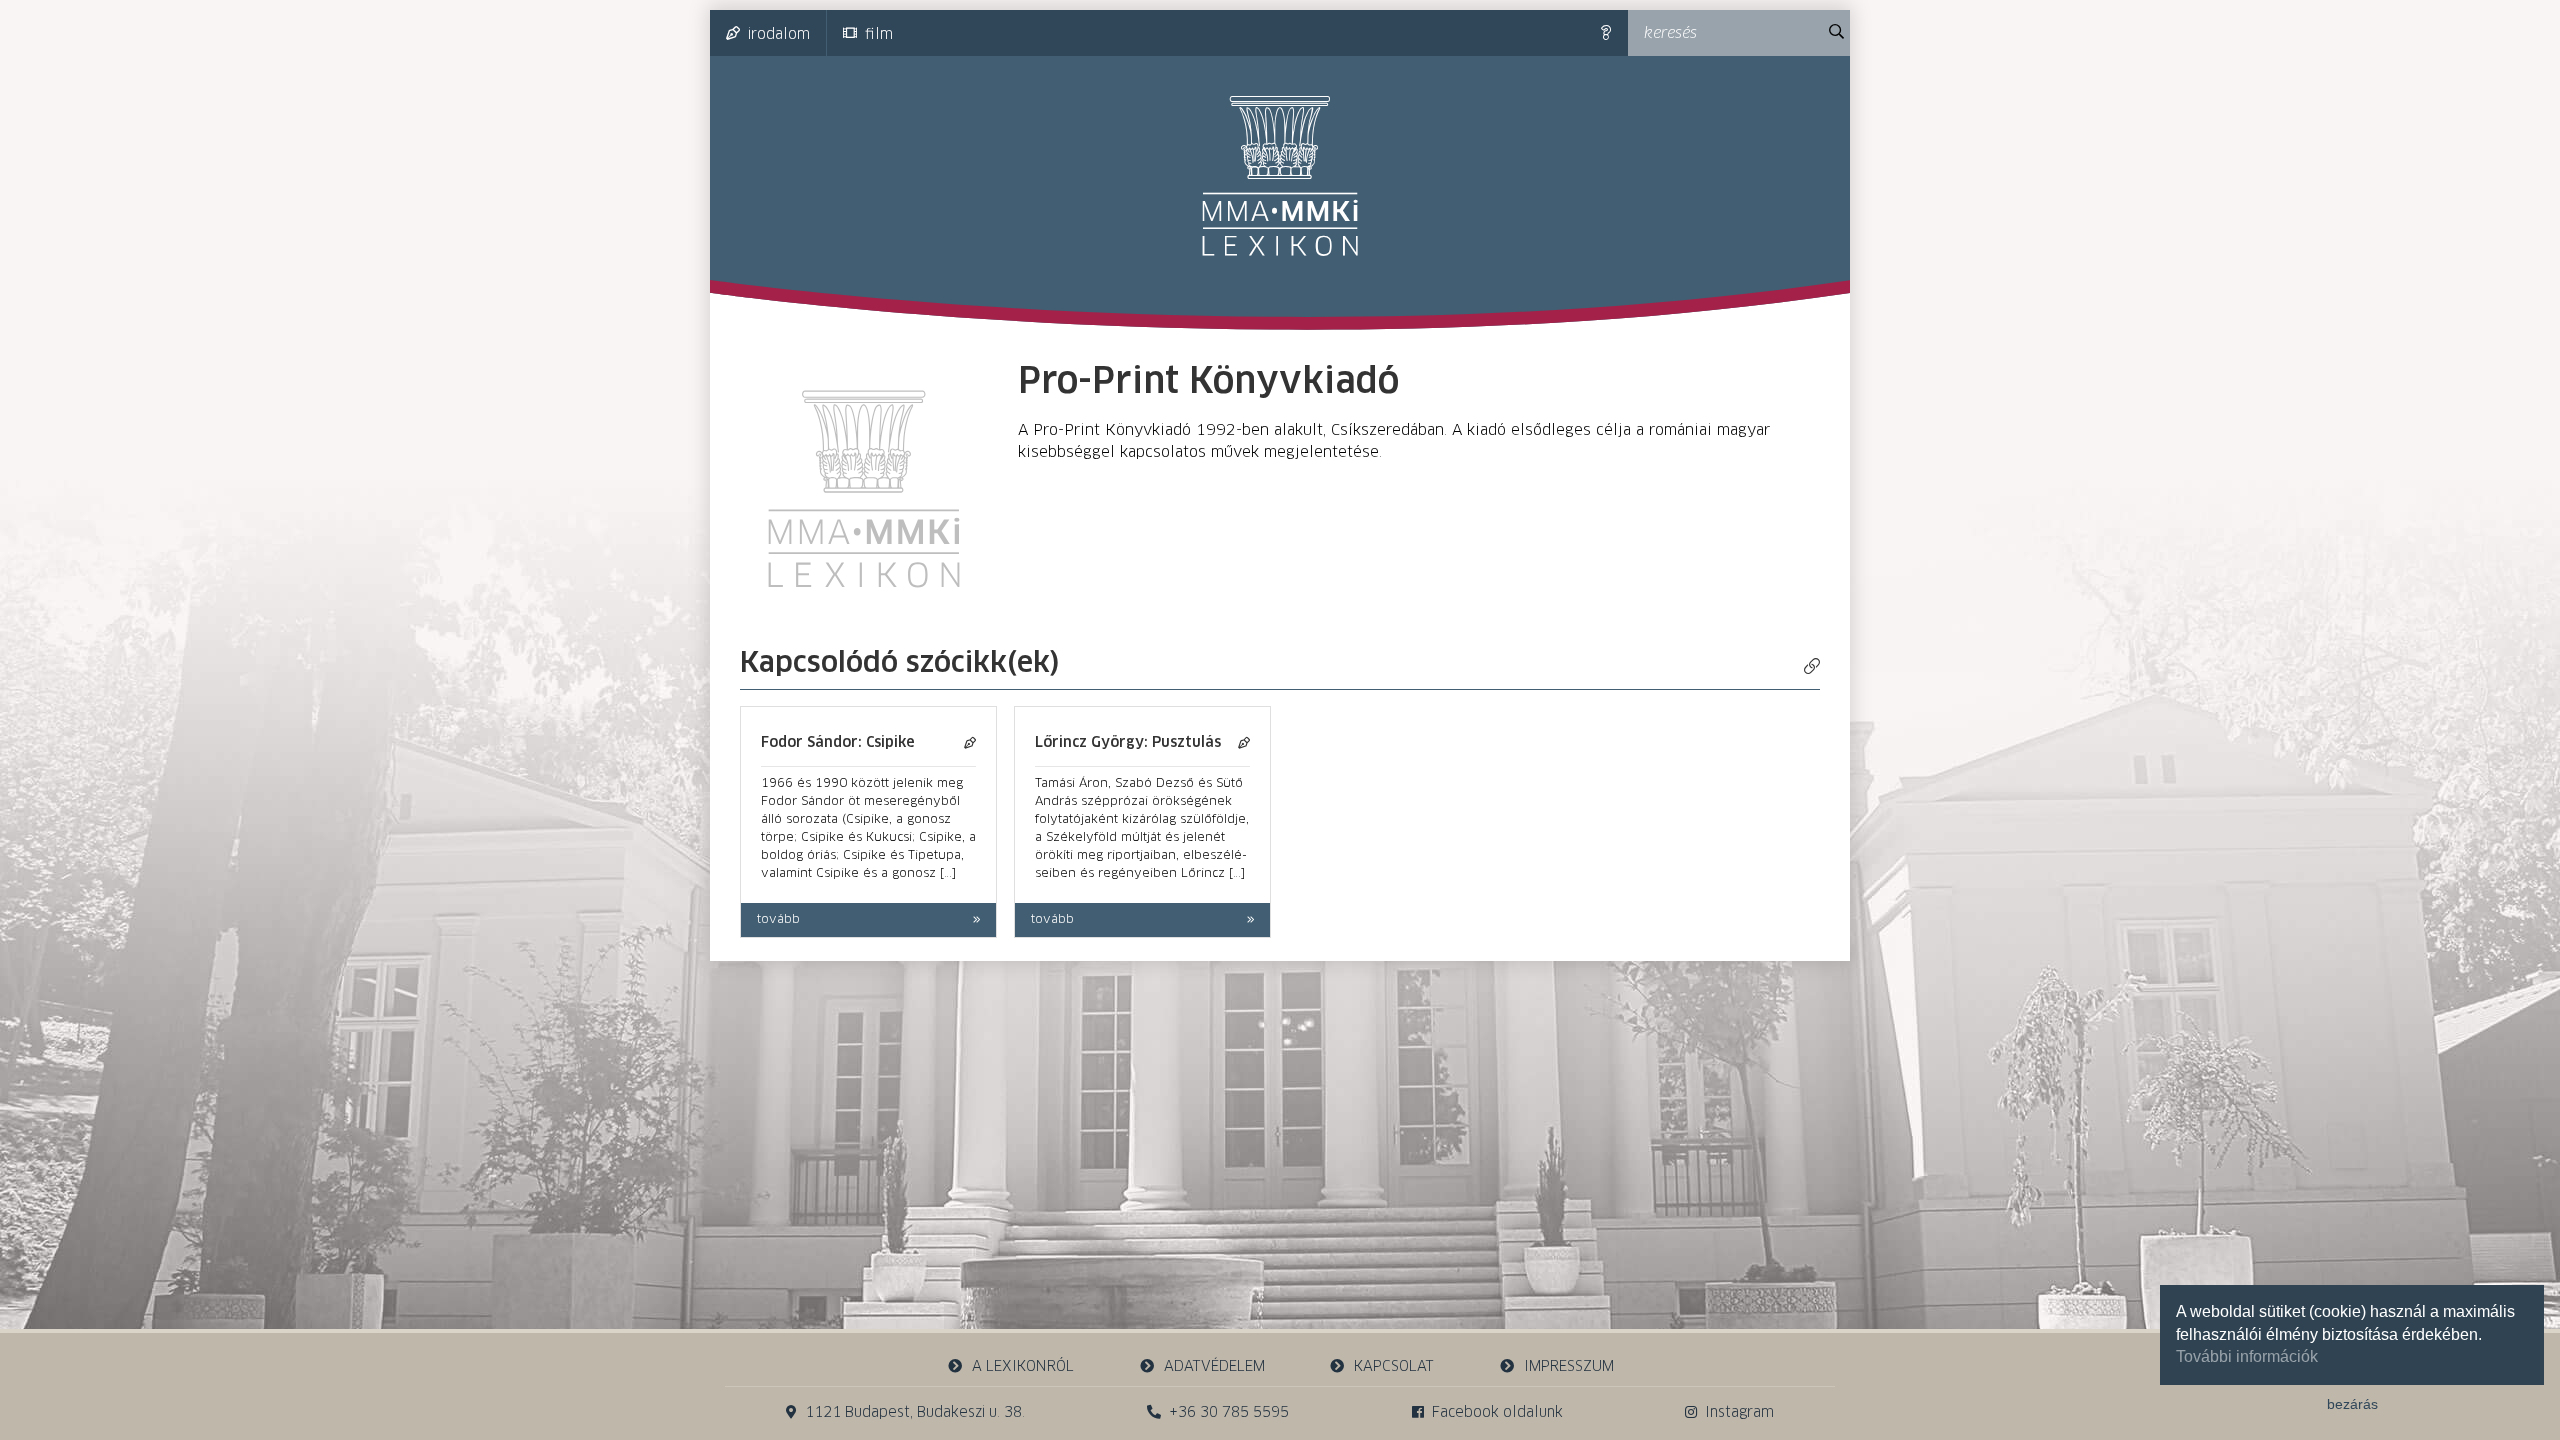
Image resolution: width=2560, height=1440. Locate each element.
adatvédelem (1214, 1367)
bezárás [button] (2352, 1404)
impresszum (1569, 1367)
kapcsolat (1394, 1367)
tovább (778, 920)
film (879, 35)
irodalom (779, 35)
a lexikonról (1023, 1367)
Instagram (1739, 1413)
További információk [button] (2247, 1356)
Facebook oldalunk (1497, 1413)
